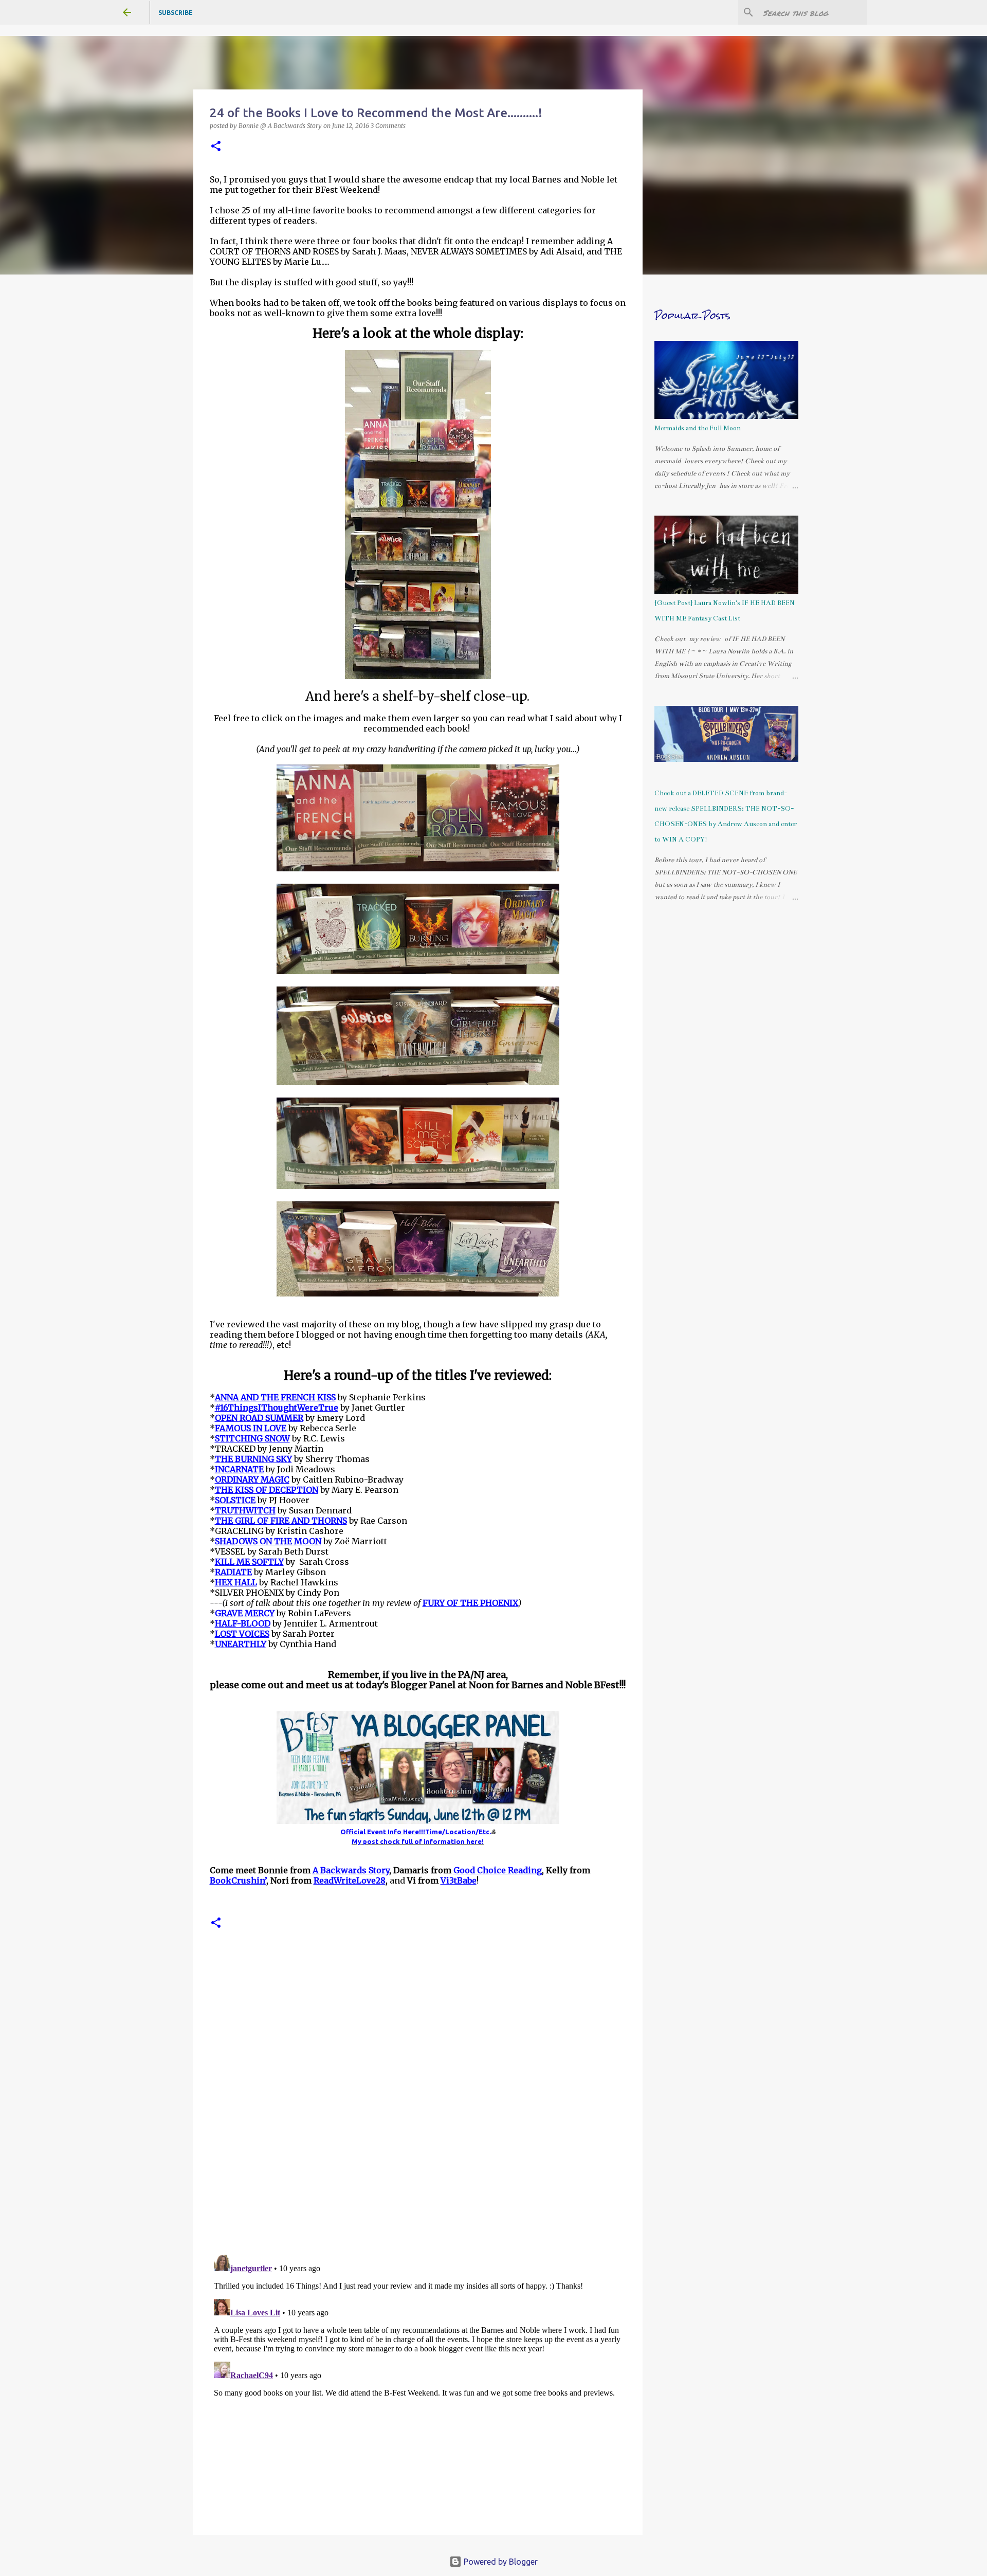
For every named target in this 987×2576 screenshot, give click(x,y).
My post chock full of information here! (418, 1841)
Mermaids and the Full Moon (698, 428)
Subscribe (176, 13)
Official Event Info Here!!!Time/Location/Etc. (416, 1832)
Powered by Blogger (500, 2562)
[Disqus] (418, 2105)
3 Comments (388, 126)
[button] (216, 147)
